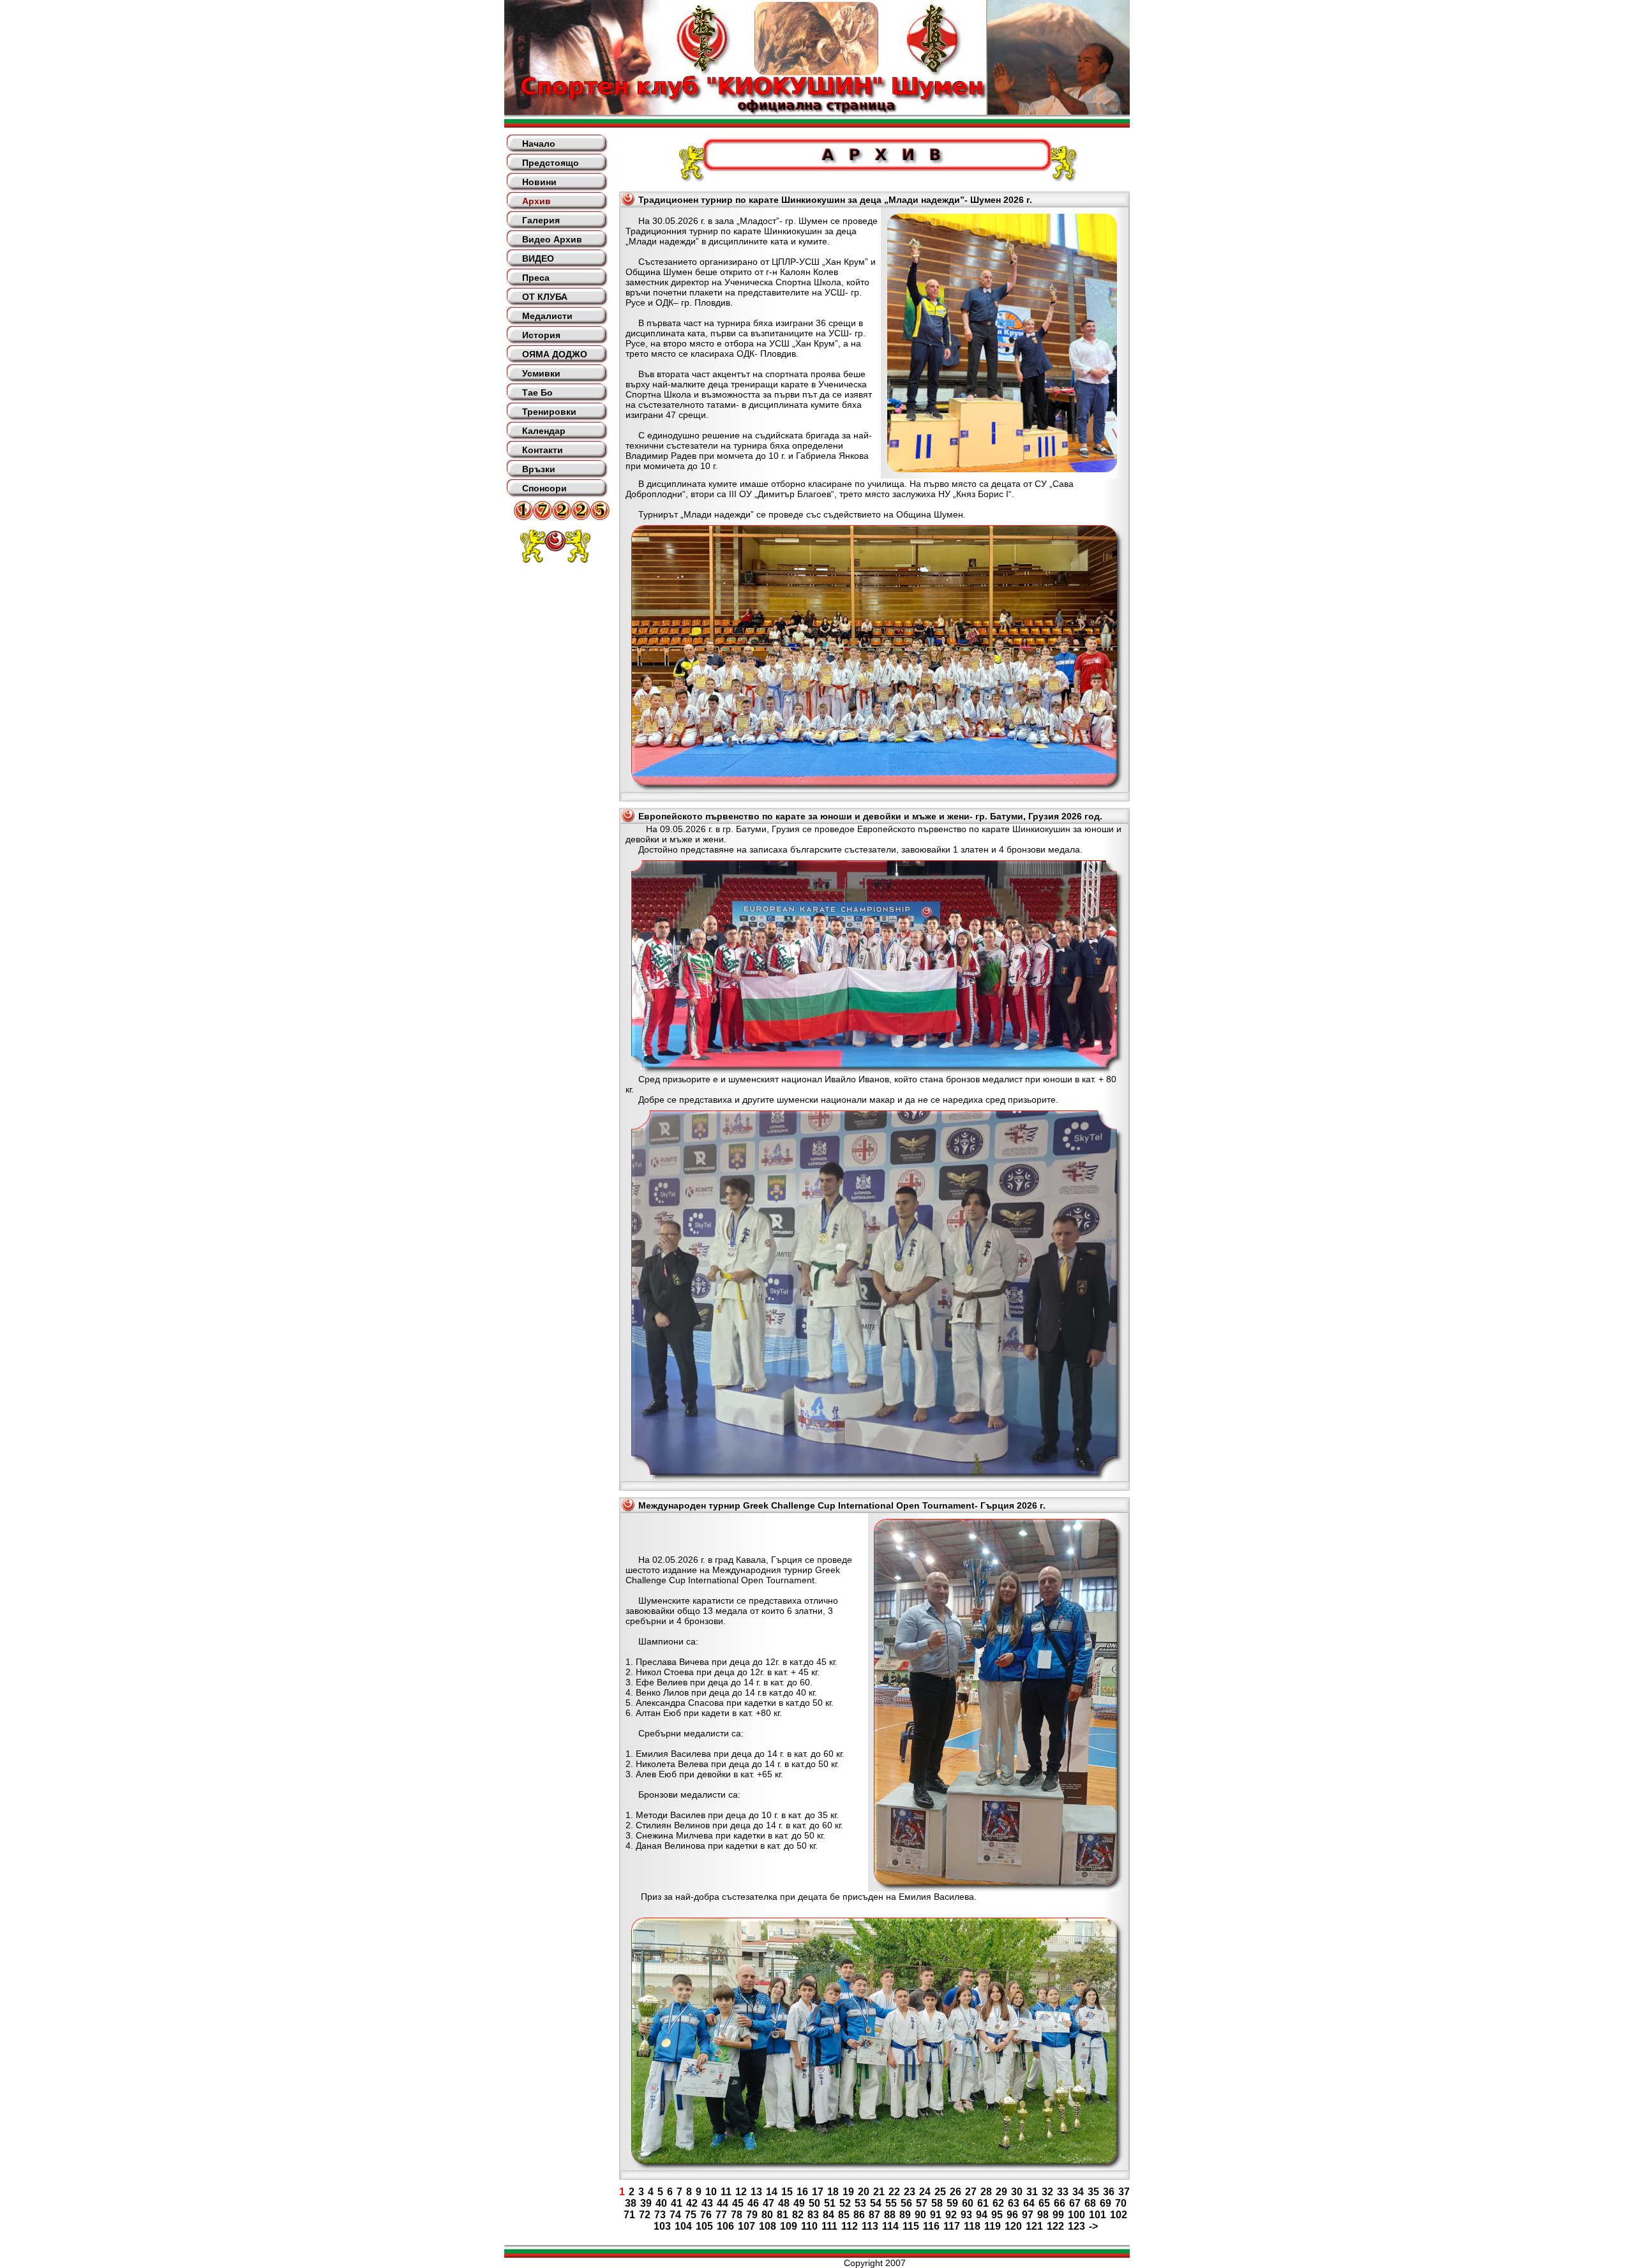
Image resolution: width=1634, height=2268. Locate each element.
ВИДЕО (538, 258)
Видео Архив (552, 239)
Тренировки (549, 412)
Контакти (543, 450)
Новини (539, 182)
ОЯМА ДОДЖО (555, 354)
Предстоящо (551, 163)
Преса (536, 278)
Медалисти (547, 316)
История (541, 335)
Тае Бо (537, 392)
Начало (539, 144)
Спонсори (544, 488)
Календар (544, 431)
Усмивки (541, 373)
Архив (536, 201)
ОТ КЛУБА (545, 297)
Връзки (539, 469)
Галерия (541, 220)
